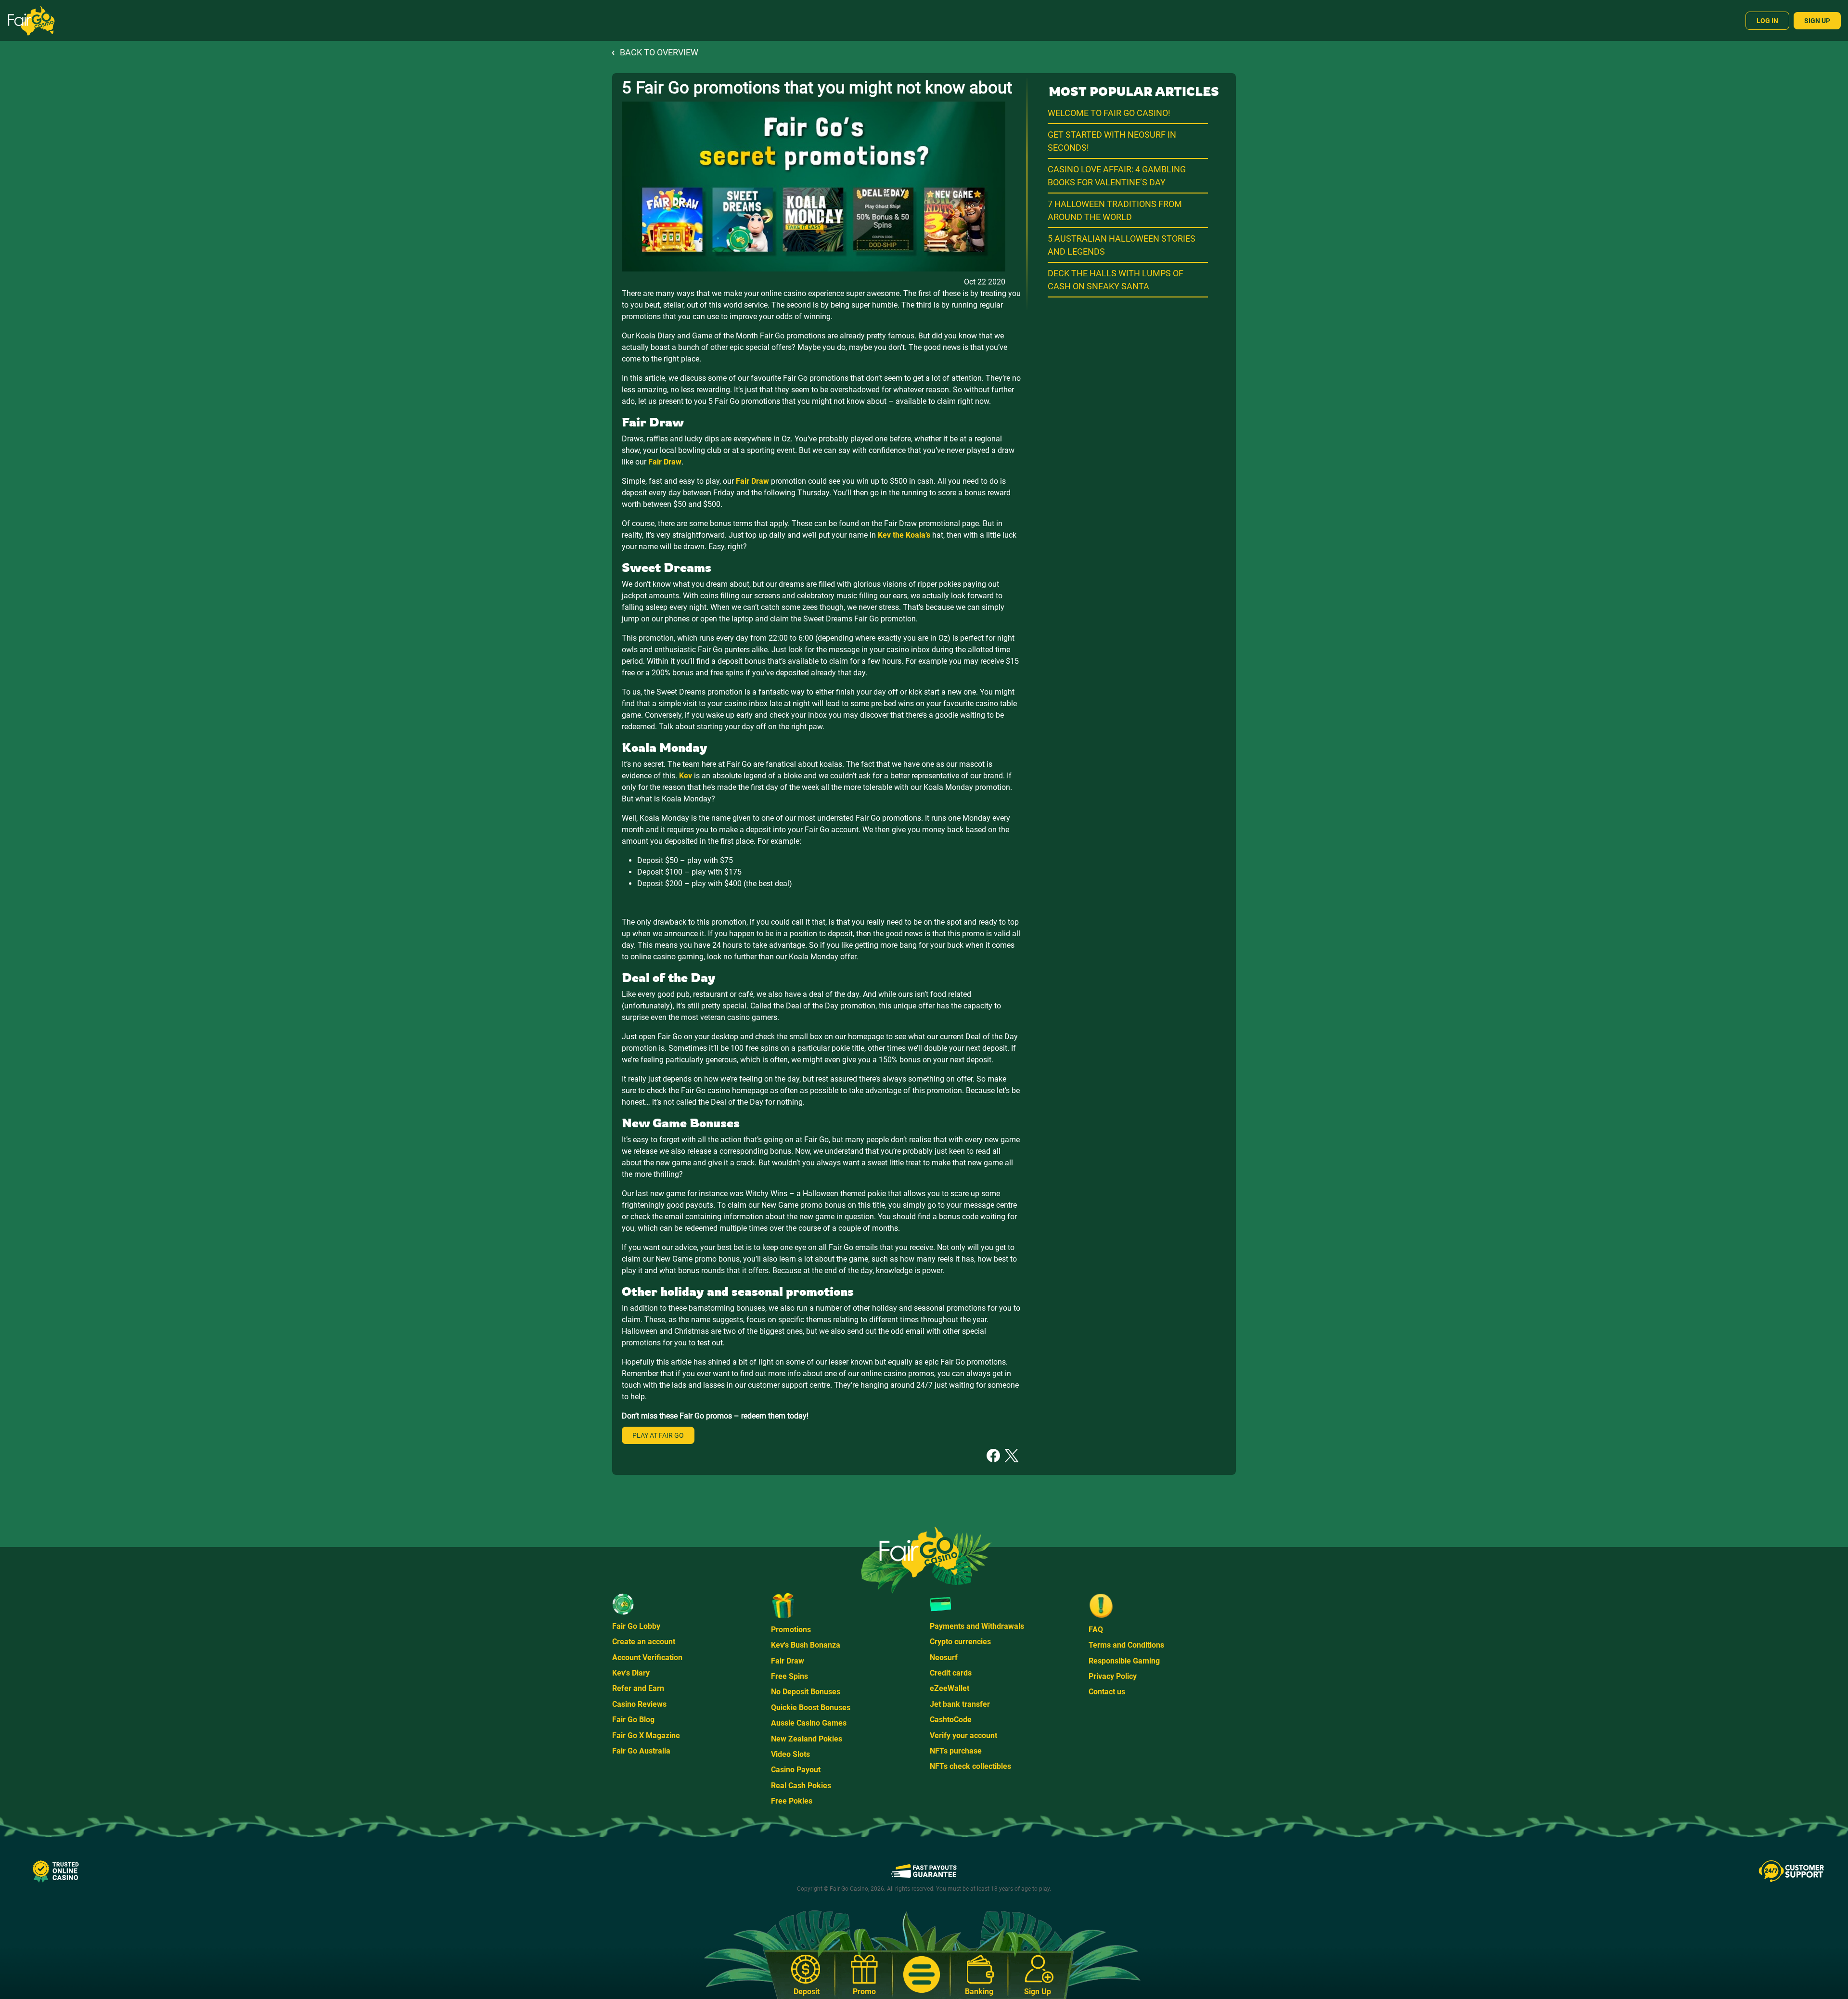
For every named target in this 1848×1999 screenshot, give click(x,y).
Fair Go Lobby (636, 1626)
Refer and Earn (638, 1688)
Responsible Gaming (1124, 1661)
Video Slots (790, 1754)
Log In (1767, 21)
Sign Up (1817, 21)
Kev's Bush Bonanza (806, 1645)
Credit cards (951, 1673)
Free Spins (789, 1676)
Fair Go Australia (641, 1751)
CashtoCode (951, 1720)
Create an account (644, 1642)
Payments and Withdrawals (977, 1626)
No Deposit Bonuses (806, 1692)
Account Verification (647, 1657)
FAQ (1096, 1630)
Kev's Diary (631, 1673)
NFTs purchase (956, 1751)
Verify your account (963, 1735)
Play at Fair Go (658, 1435)
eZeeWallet (950, 1688)
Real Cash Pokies (801, 1786)
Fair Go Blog (633, 1720)
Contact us (1107, 1692)
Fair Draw (788, 1661)
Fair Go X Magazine (646, 1735)
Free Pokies (792, 1801)
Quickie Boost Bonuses (811, 1708)
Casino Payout (796, 1770)
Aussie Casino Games (809, 1723)
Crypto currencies (960, 1642)
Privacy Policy (1113, 1676)
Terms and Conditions (1126, 1645)
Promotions (791, 1630)
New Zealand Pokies (807, 1739)
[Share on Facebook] (993, 1455)
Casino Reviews (639, 1704)
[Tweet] (1012, 1455)
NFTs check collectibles (970, 1766)
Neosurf (944, 1657)
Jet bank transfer (960, 1704)
